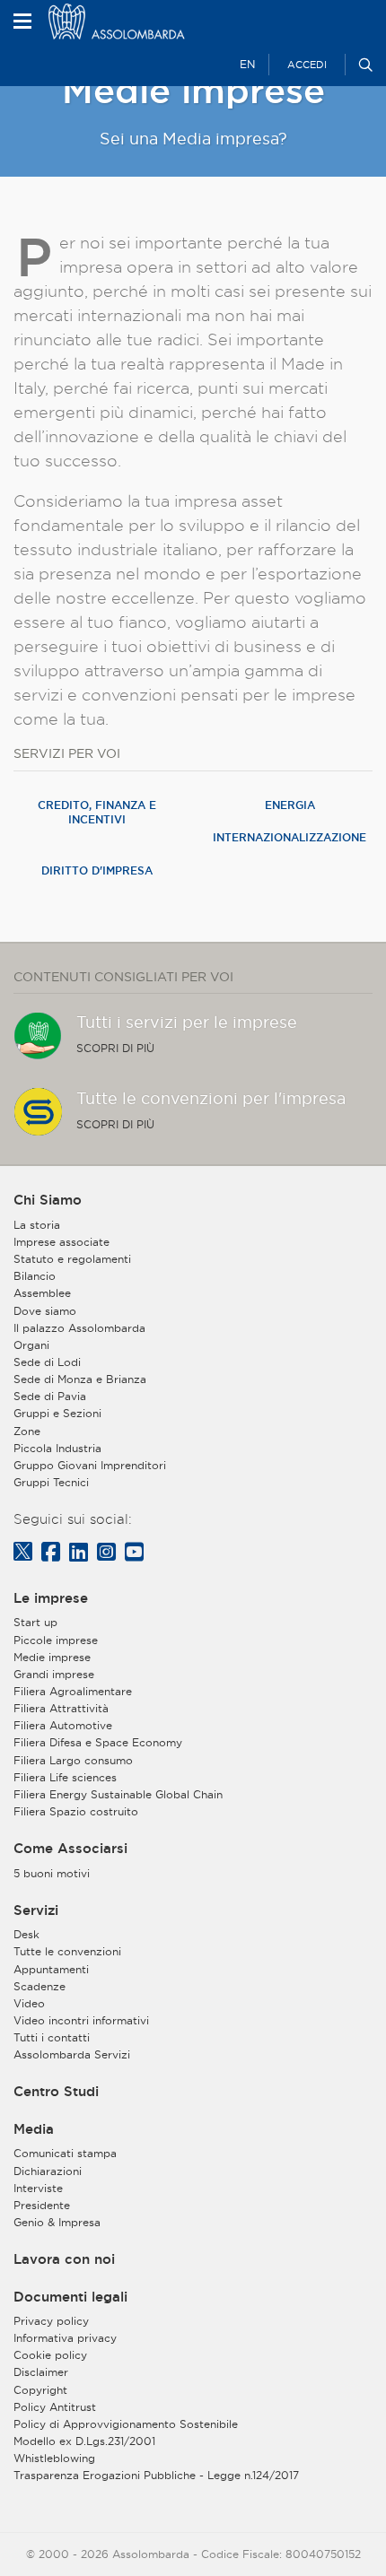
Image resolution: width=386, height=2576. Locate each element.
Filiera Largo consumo (73, 1760)
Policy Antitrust (55, 2407)
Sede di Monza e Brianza (80, 1379)
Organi (31, 1345)
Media (34, 2129)
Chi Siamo (48, 1200)
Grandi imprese (54, 1674)
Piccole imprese (56, 1640)
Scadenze (39, 1986)
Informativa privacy (65, 2338)
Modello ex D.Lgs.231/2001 (84, 2441)
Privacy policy (51, 2321)
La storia (37, 1225)
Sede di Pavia (50, 1396)
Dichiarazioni (48, 2171)
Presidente (42, 2205)
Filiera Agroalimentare (73, 1691)
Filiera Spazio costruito (76, 1811)
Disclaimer (41, 2372)
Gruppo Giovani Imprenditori (90, 1465)
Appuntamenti (51, 1969)
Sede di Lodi (47, 1362)
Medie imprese (52, 1657)
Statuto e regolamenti (72, 1259)
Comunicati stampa (65, 2153)
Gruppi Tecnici (51, 1482)
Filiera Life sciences (65, 1777)
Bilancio (35, 1276)
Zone (27, 1431)
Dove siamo (45, 1311)
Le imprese (51, 1598)
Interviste (38, 2188)
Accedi (307, 65)
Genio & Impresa (57, 2222)
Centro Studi (56, 2092)
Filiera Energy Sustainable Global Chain (118, 1794)
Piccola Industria (57, 1448)
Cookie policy (50, 2355)
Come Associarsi (70, 1849)
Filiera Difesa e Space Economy (98, 1742)
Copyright (40, 2390)
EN (247, 64)
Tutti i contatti (52, 2037)
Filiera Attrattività (61, 1708)
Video (29, 2003)
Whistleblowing (54, 2458)
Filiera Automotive (63, 1725)
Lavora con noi (64, 2259)
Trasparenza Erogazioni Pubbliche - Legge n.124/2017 (156, 2475)
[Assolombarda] (140, 22)
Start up (35, 1622)
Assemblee (42, 1293)
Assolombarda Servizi (72, 2054)
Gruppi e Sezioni (57, 1413)
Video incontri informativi (81, 2020)
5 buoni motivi (52, 1873)
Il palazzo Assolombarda (79, 1328)
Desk (26, 1934)
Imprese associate (61, 1242)
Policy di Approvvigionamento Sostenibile (126, 2424)
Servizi (36, 1910)
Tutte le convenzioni (67, 1951)
